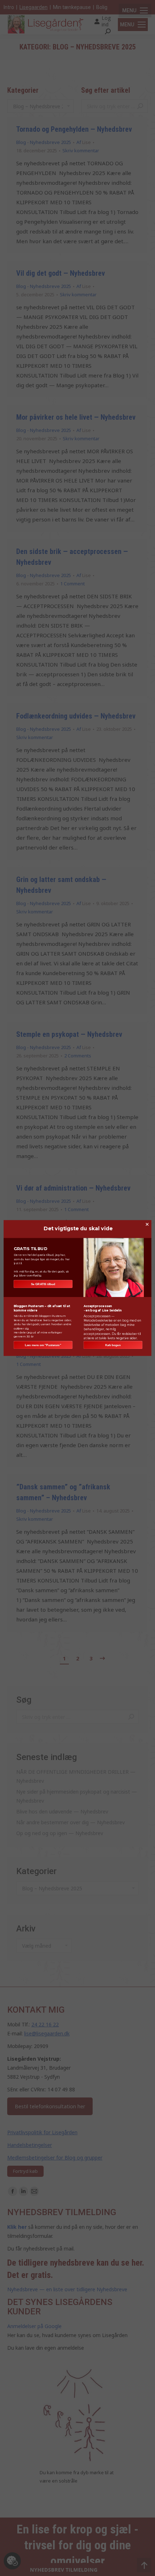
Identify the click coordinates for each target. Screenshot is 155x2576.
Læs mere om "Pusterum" (43, 1345)
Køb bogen (113, 1345)
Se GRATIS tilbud (43, 1284)
